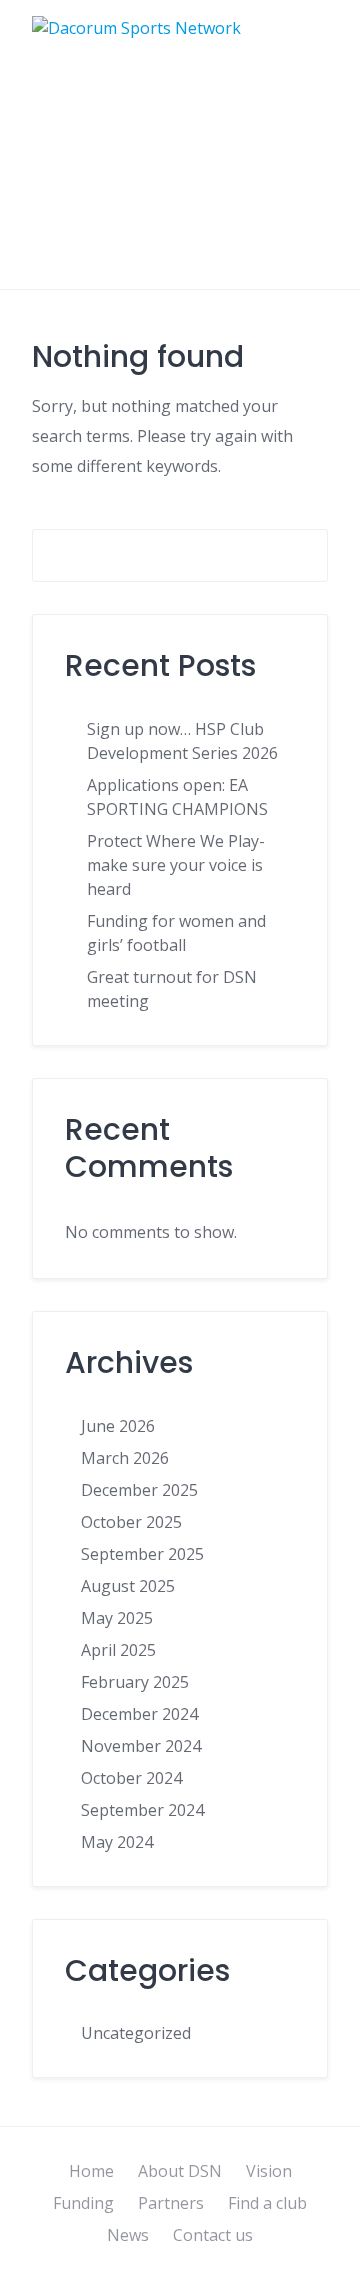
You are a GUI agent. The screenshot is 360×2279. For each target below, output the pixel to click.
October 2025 (131, 1522)
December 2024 (139, 1714)
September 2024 (142, 1810)
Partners (171, 2203)
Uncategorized (136, 2033)
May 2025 (117, 1618)
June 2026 (118, 1426)
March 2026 (125, 1458)
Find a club (267, 2203)
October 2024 (131, 1778)
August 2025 (128, 1586)
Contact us (213, 2235)
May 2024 (117, 1842)
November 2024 (141, 1746)
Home (91, 2171)
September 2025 (142, 1554)
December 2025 (139, 1490)
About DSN (180, 2171)
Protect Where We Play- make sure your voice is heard (176, 865)
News (128, 2235)
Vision (269, 2171)
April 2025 (118, 1650)
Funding (83, 2203)
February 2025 (135, 1682)
